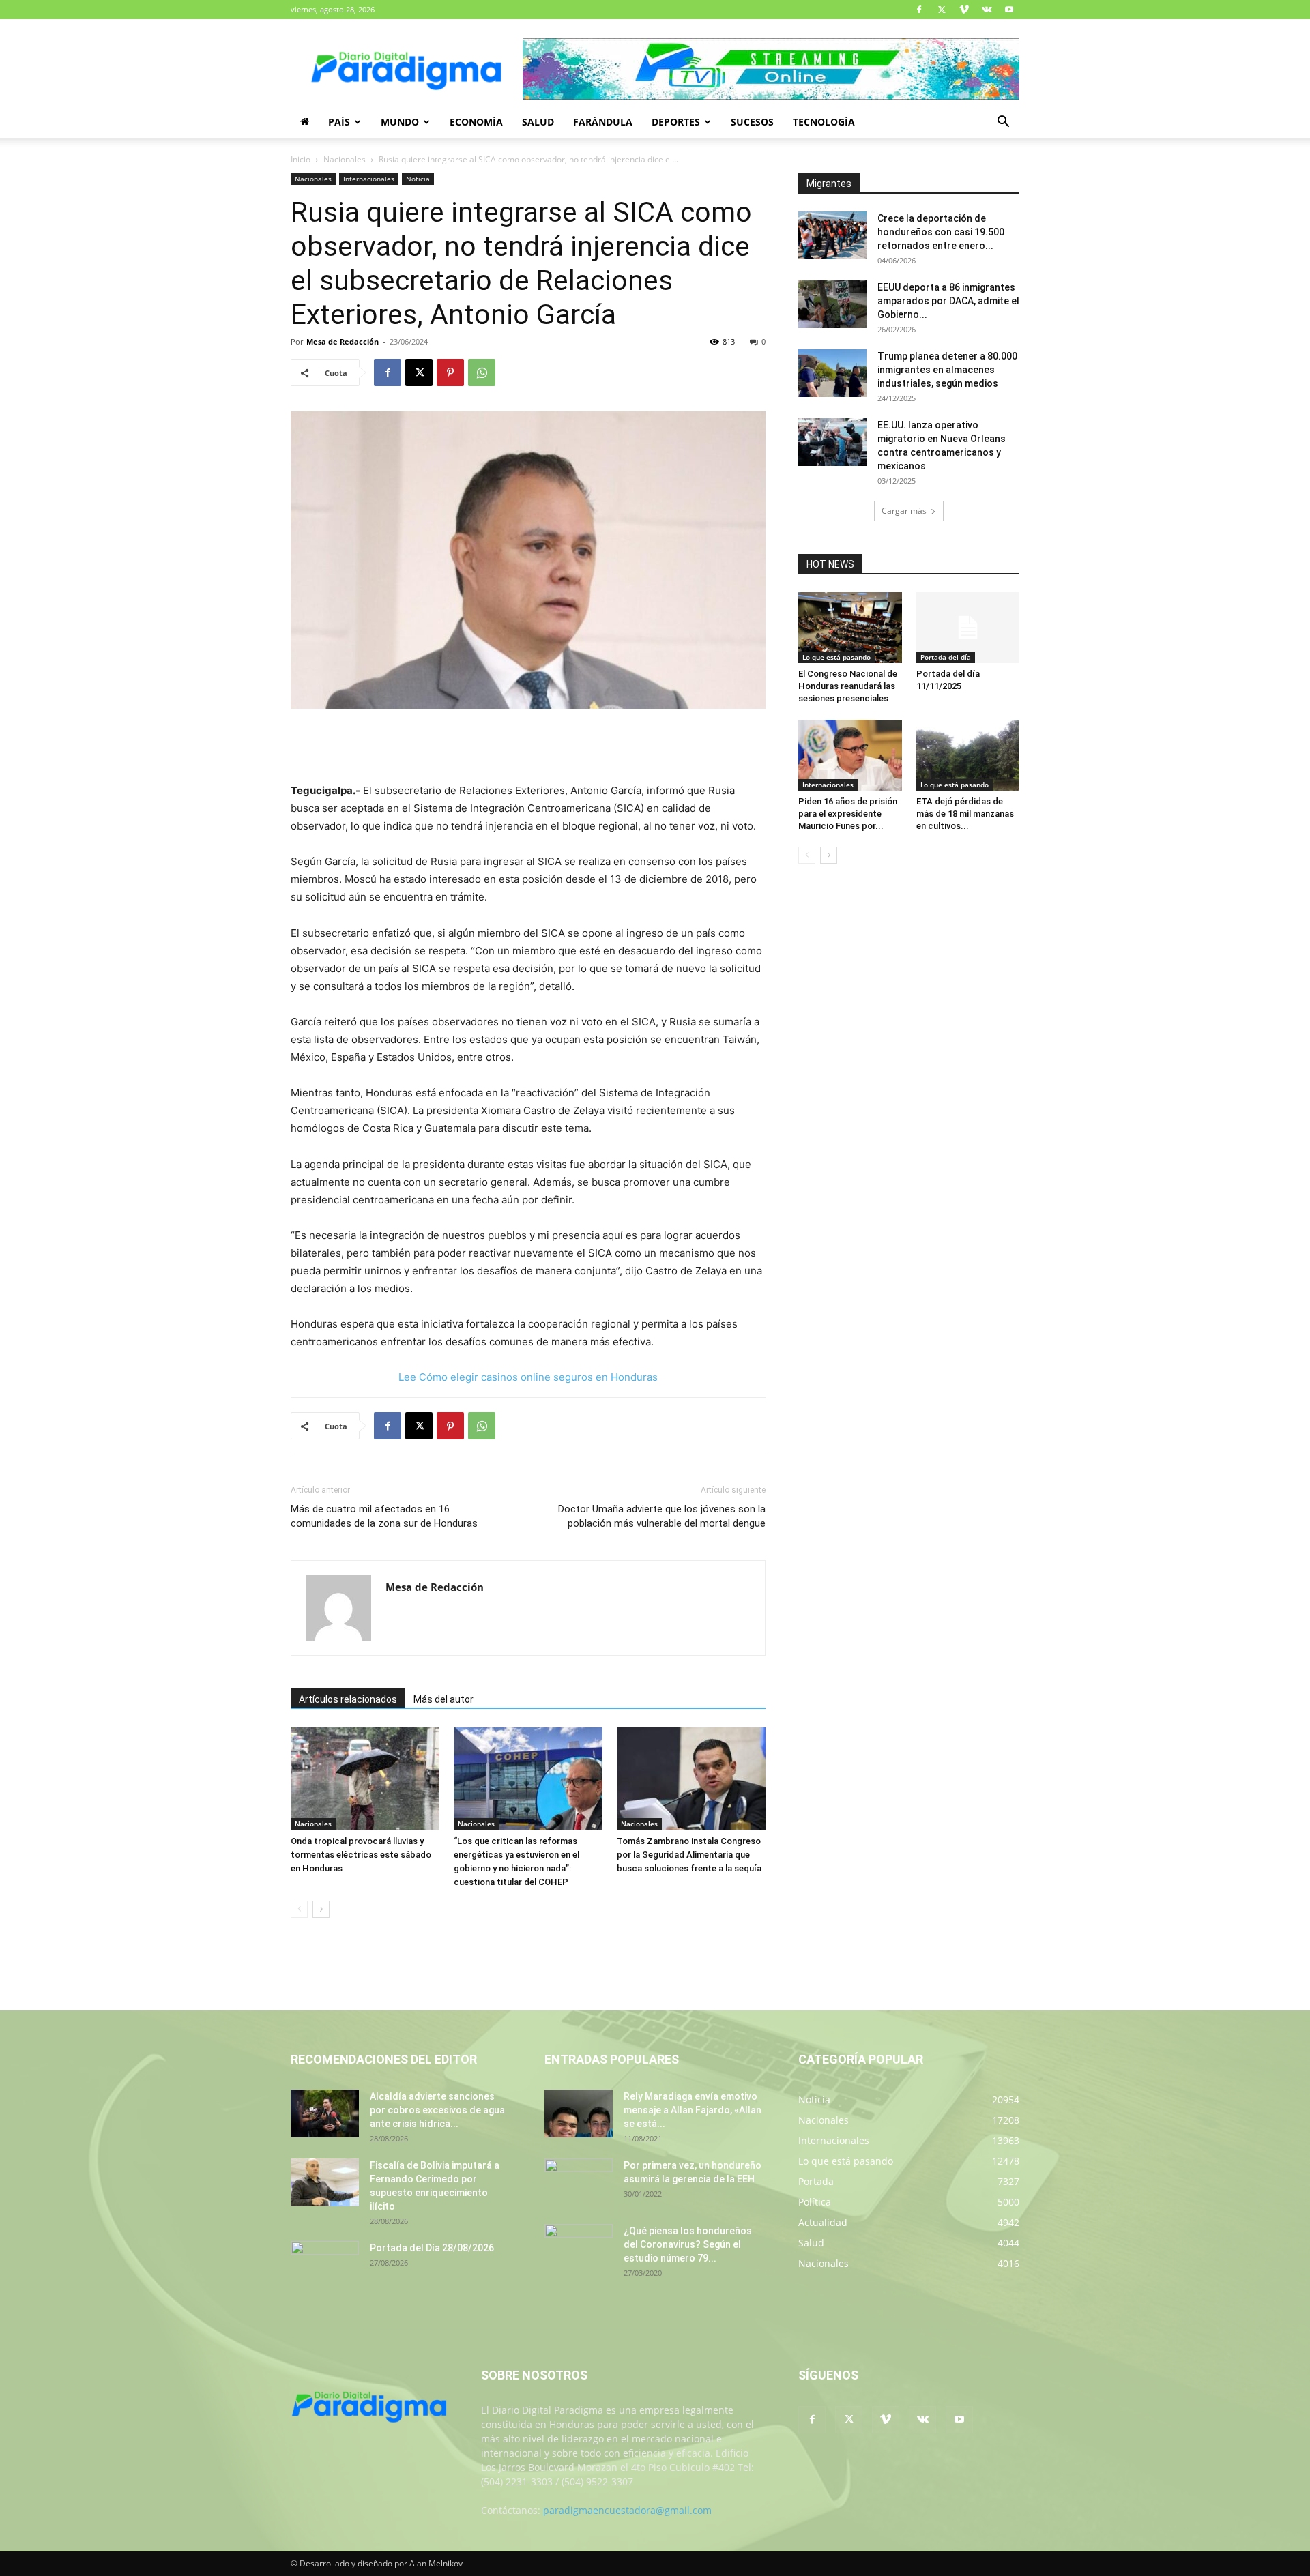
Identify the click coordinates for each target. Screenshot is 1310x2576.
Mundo (400, 122)
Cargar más (904, 511)
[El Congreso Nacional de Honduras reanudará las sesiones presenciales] (850, 628)
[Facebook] (919, 10)
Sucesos (752, 122)
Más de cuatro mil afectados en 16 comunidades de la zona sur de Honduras (384, 1516)
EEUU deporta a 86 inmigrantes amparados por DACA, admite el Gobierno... (948, 301)
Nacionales (345, 159)
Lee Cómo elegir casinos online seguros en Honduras (528, 1377)
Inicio (301, 159)
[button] (1003, 123)
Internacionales (369, 179)
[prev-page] (299, 1909)
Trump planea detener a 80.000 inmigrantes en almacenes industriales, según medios (947, 370)
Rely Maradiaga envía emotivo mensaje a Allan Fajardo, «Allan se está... (693, 2110)
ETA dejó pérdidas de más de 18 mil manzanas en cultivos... (965, 814)
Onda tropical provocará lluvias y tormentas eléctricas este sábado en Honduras (361, 1855)
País (339, 122)
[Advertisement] (528, 747)
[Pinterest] (450, 372)
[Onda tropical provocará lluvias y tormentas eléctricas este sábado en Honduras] (365, 1779)
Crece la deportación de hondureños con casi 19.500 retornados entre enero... (941, 232)
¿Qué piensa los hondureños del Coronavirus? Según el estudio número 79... (688, 2244)
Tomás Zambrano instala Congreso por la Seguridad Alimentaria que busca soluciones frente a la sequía (689, 1855)
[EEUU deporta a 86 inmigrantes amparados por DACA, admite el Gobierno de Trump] (832, 304)
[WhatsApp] (482, 372)
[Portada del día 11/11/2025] (968, 628)
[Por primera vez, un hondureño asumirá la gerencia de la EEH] (579, 2182)
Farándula (603, 122)
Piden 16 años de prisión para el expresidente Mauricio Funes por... (848, 814)
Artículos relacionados (348, 1699)
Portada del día (946, 657)
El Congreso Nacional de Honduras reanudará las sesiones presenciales (848, 686)
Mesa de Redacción (343, 341)
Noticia (418, 179)
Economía (476, 122)
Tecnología (824, 122)
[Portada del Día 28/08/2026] (325, 2265)
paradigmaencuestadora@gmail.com (627, 2510)
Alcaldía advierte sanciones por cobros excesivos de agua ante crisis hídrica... (437, 2110)
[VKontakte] (987, 10)
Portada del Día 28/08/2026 (432, 2248)
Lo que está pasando (836, 657)
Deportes (676, 122)
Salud (538, 122)
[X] (942, 10)
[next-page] (321, 1909)
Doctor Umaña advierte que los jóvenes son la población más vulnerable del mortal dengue (662, 1516)
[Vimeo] (964, 10)
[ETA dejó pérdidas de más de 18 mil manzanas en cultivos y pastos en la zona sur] (968, 755)
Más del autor (443, 1699)
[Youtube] (1009, 10)
